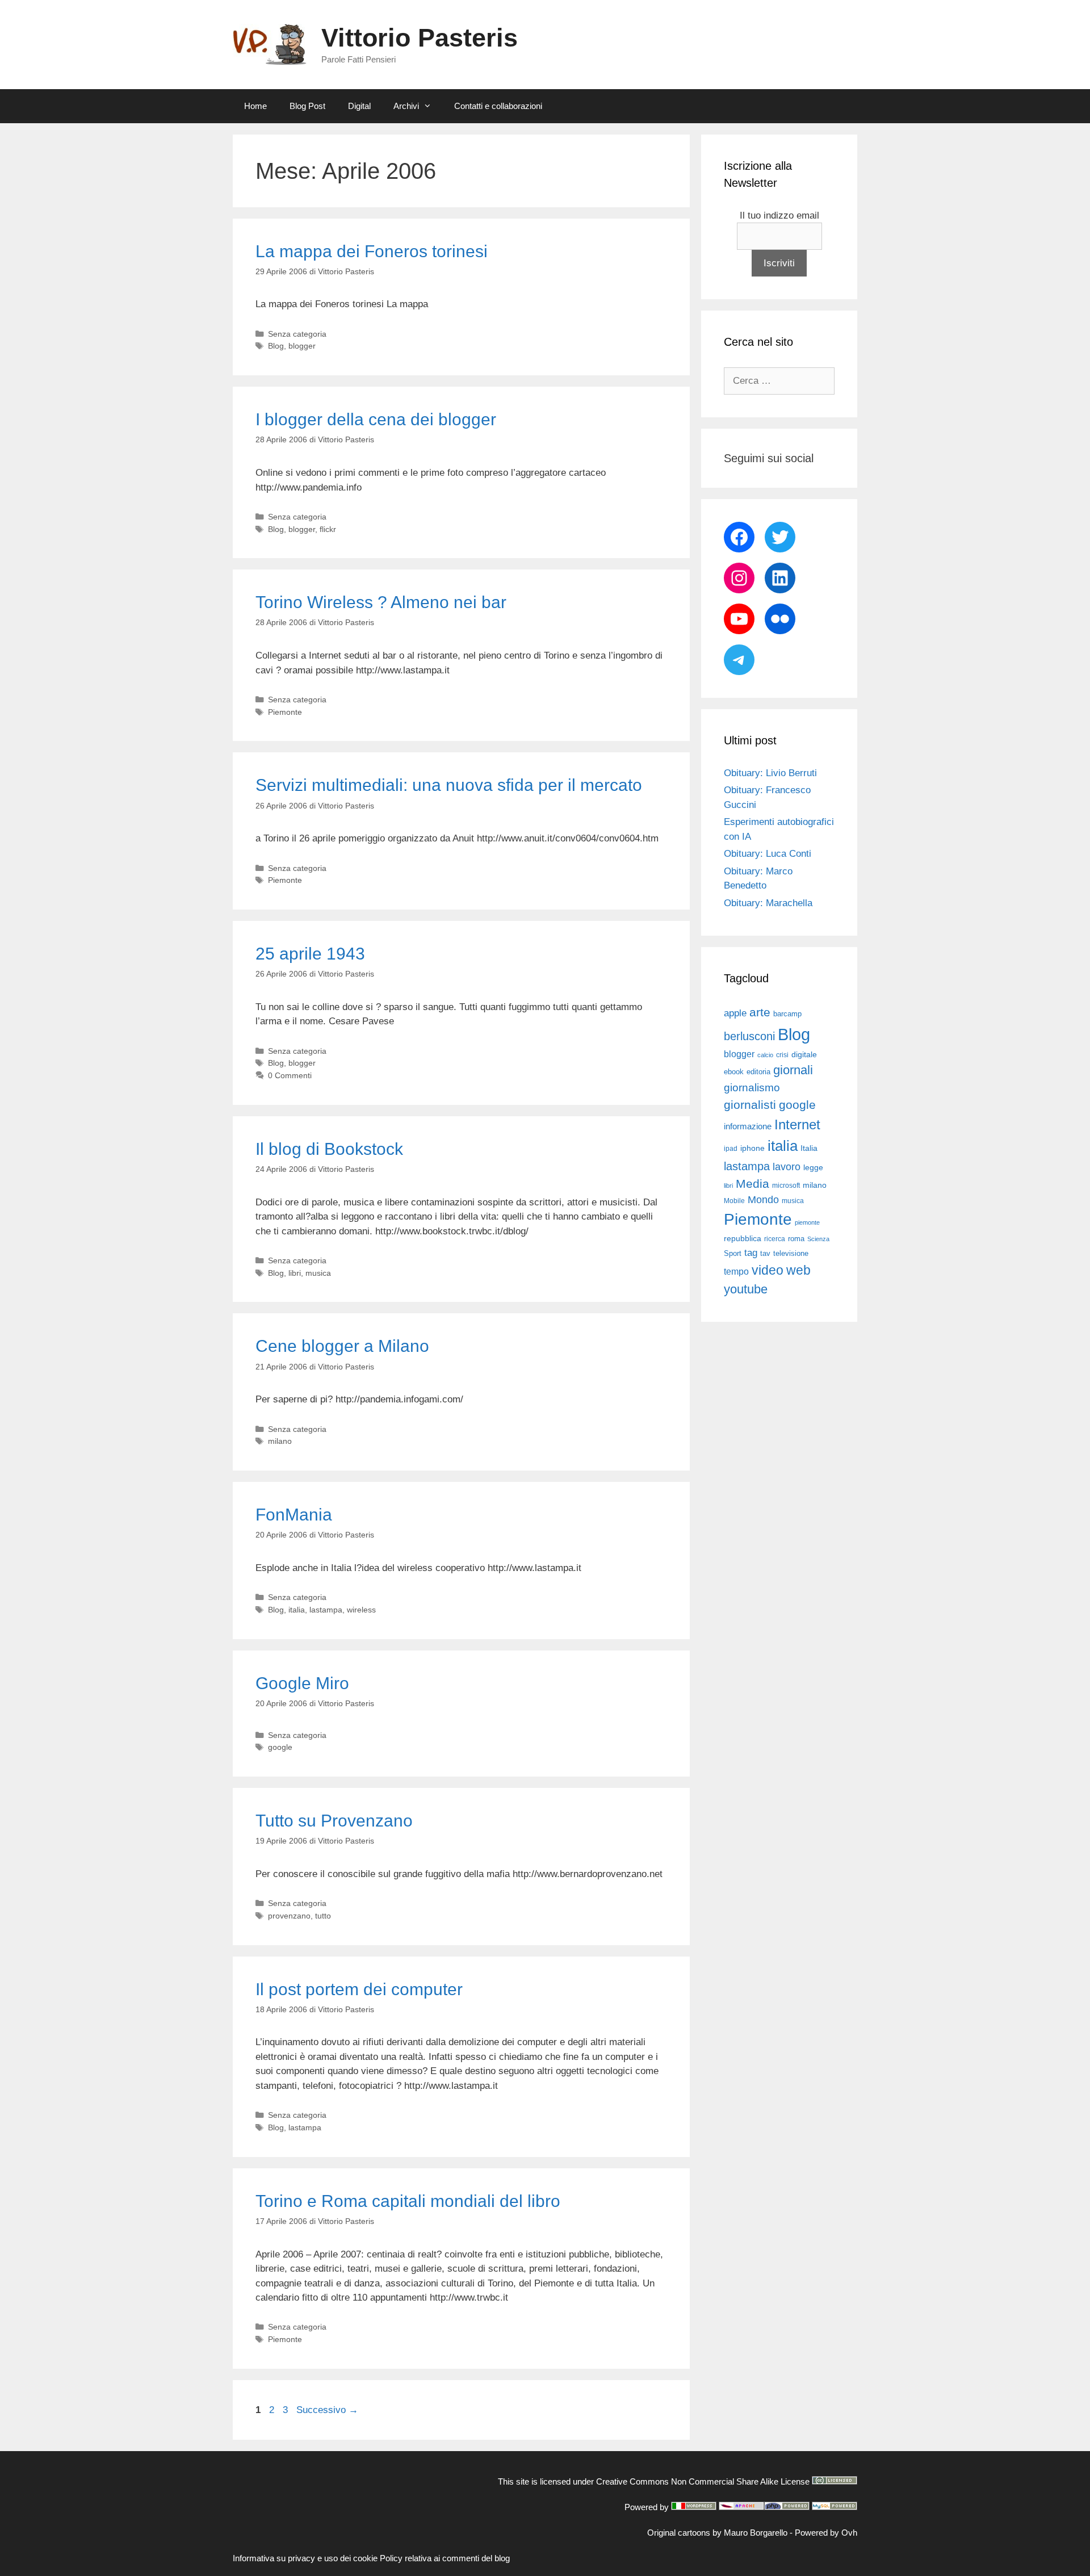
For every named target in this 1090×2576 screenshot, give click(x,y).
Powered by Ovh (826, 2533)
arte (760, 1012)
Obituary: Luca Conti (768, 854)
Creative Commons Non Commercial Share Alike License (703, 2481)
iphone (752, 1148)
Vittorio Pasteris (420, 38)
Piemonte (285, 712)
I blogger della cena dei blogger (376, 419)
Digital (359, 106)
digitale (804, 1055)
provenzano (289, 1916)
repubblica (743, 1238)
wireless (361, 1610)
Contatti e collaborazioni (498, 106)
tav (765, 1253)
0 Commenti (290, 1075)
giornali (793, 1070)
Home (255, 106)
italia (297, 1610)
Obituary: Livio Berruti (770, 773)
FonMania (294, 1515)
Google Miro (302, 1683)
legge (813, 1167)
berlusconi (749, 1036)
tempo (736, 1271)
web (798, 1270)
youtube (746, 1289)
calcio (765, 1055)
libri (295, 1273)
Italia (809, 1148)
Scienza (818, 1239)
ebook (734, 1072)
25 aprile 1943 (310, 954)
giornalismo (752, 1088)
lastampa (326, 1610)
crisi (782, 1055)
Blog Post (307, 106)
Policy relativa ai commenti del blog (445, 2558)
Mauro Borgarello (756, 2533)
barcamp (787, 1014)
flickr (328, 529)
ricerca (775, 1239)
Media (752, 1184)
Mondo (763, 1200)
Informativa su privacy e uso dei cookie (305, 2558)
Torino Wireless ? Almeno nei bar (381, 602)
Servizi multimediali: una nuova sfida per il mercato (449, 785)
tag (751, 1253)
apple (735, 1013)
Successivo (327, 2410)
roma (796, 1239)
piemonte (807, 1222)
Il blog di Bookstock (329, 1149)
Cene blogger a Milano (342, 1346)
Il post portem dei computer (359, 1989)
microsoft (786, 1186)
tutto (323, 1916)
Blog (276, 346)
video (768, 1270)
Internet (797, 1124)
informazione (748, 1126)
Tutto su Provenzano (334, 1821)
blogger (302, 346)
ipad (731, 1149)
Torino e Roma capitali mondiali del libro (408, 2201)
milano (280, 1441)
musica (318, 1273)
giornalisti (750, 1105)
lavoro (787, 1167)
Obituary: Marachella (768, 903)
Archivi (406, 106)
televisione (791, 1253)
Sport (733, 1253)
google (280, 1747)
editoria (758, 1072)
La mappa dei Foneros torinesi (372, 251)
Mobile (734, 1201)
